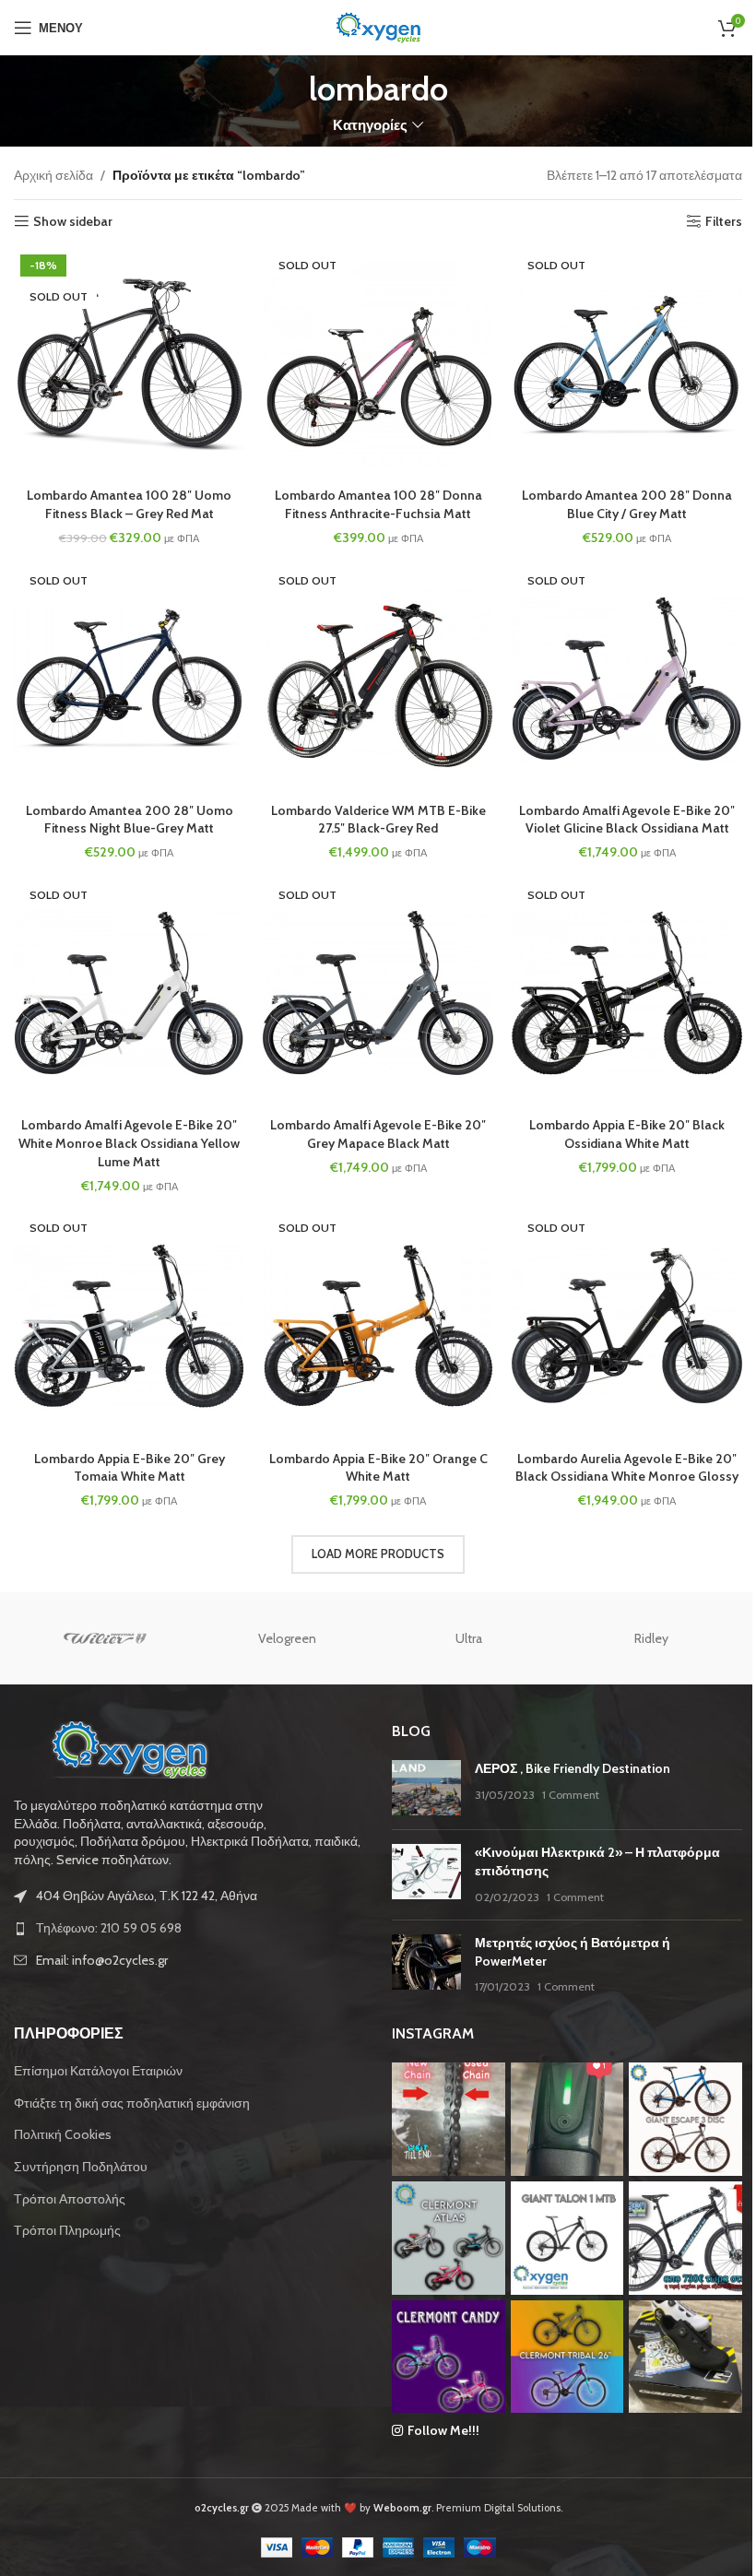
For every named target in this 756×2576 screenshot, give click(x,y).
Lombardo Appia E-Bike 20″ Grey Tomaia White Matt (130, 1468)
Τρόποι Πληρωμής (67, 2230)
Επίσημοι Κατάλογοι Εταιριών (98, 2071)
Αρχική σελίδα (53, 175)
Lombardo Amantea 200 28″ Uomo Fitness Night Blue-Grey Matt (130, 820)
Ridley (651, 1638)
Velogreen (287, 1638)
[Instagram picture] (449, 2119)
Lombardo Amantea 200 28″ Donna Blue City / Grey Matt (627, 504)
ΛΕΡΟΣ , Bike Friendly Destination (573, 1768)
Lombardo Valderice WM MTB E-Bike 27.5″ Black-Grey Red (378, 820)
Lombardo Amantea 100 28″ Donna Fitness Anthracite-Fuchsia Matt (378, 504)
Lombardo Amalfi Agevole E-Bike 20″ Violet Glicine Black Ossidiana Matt (627, 820)
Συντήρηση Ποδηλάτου (81, 2167)
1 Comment (571, 1795)
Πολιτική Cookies (63, 2134)
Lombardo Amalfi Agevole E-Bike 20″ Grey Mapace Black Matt (378, 1134)
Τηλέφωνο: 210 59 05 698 (109, 1928)
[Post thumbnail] (426, 1788)
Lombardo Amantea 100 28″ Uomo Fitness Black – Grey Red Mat (129, 504)
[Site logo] (378, 26)
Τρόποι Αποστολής (70, 2199)
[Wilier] (105, 1638)
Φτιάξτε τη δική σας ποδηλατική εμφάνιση (132, 2103)
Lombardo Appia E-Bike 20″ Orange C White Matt (378, 1468)
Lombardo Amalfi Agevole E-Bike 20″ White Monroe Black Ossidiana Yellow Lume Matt (129, 1143)
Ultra (469, 1638)
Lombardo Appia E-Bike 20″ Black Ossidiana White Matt (627, 1134)
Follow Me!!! (443, 2430)
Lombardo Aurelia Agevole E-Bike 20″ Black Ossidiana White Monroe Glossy (627, 1468)
